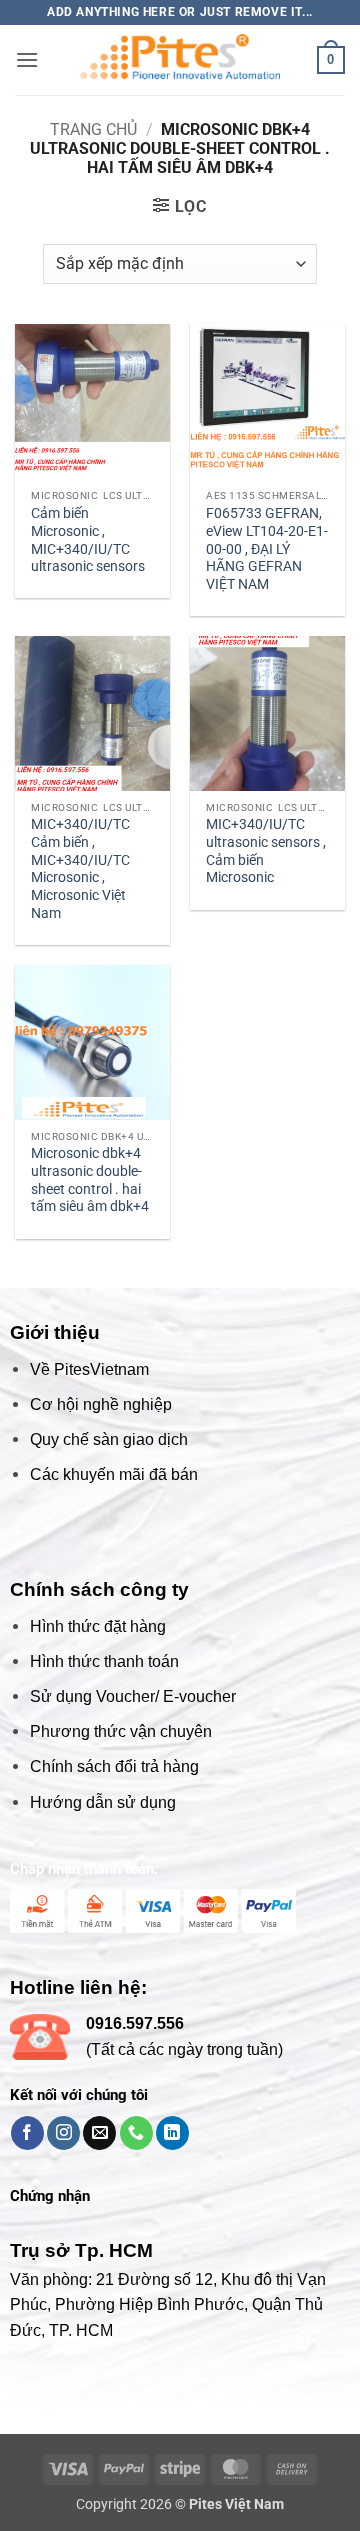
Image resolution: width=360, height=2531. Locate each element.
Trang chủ (93, 129)
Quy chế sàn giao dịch (109, 1439)
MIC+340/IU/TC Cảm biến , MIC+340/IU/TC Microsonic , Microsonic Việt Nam (80, 868)
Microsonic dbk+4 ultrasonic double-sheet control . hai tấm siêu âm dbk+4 (90, 1179)
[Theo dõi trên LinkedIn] (172, 2133)
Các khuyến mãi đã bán (114, 1474)
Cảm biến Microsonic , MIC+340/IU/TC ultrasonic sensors (88, 539)
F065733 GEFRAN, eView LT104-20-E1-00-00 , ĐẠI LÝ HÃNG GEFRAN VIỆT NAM (267, 548)
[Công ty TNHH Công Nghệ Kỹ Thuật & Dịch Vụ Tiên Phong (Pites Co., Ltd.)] (180, 60)
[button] (27, 59)
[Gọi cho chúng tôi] (136, 2133)
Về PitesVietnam (89, 1369)
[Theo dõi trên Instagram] (63, 2133)
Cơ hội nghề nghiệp (101, 1404)
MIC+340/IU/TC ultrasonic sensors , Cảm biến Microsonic (266, 850)
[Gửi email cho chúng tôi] (99, 2133)
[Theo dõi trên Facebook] (27, 2133)
